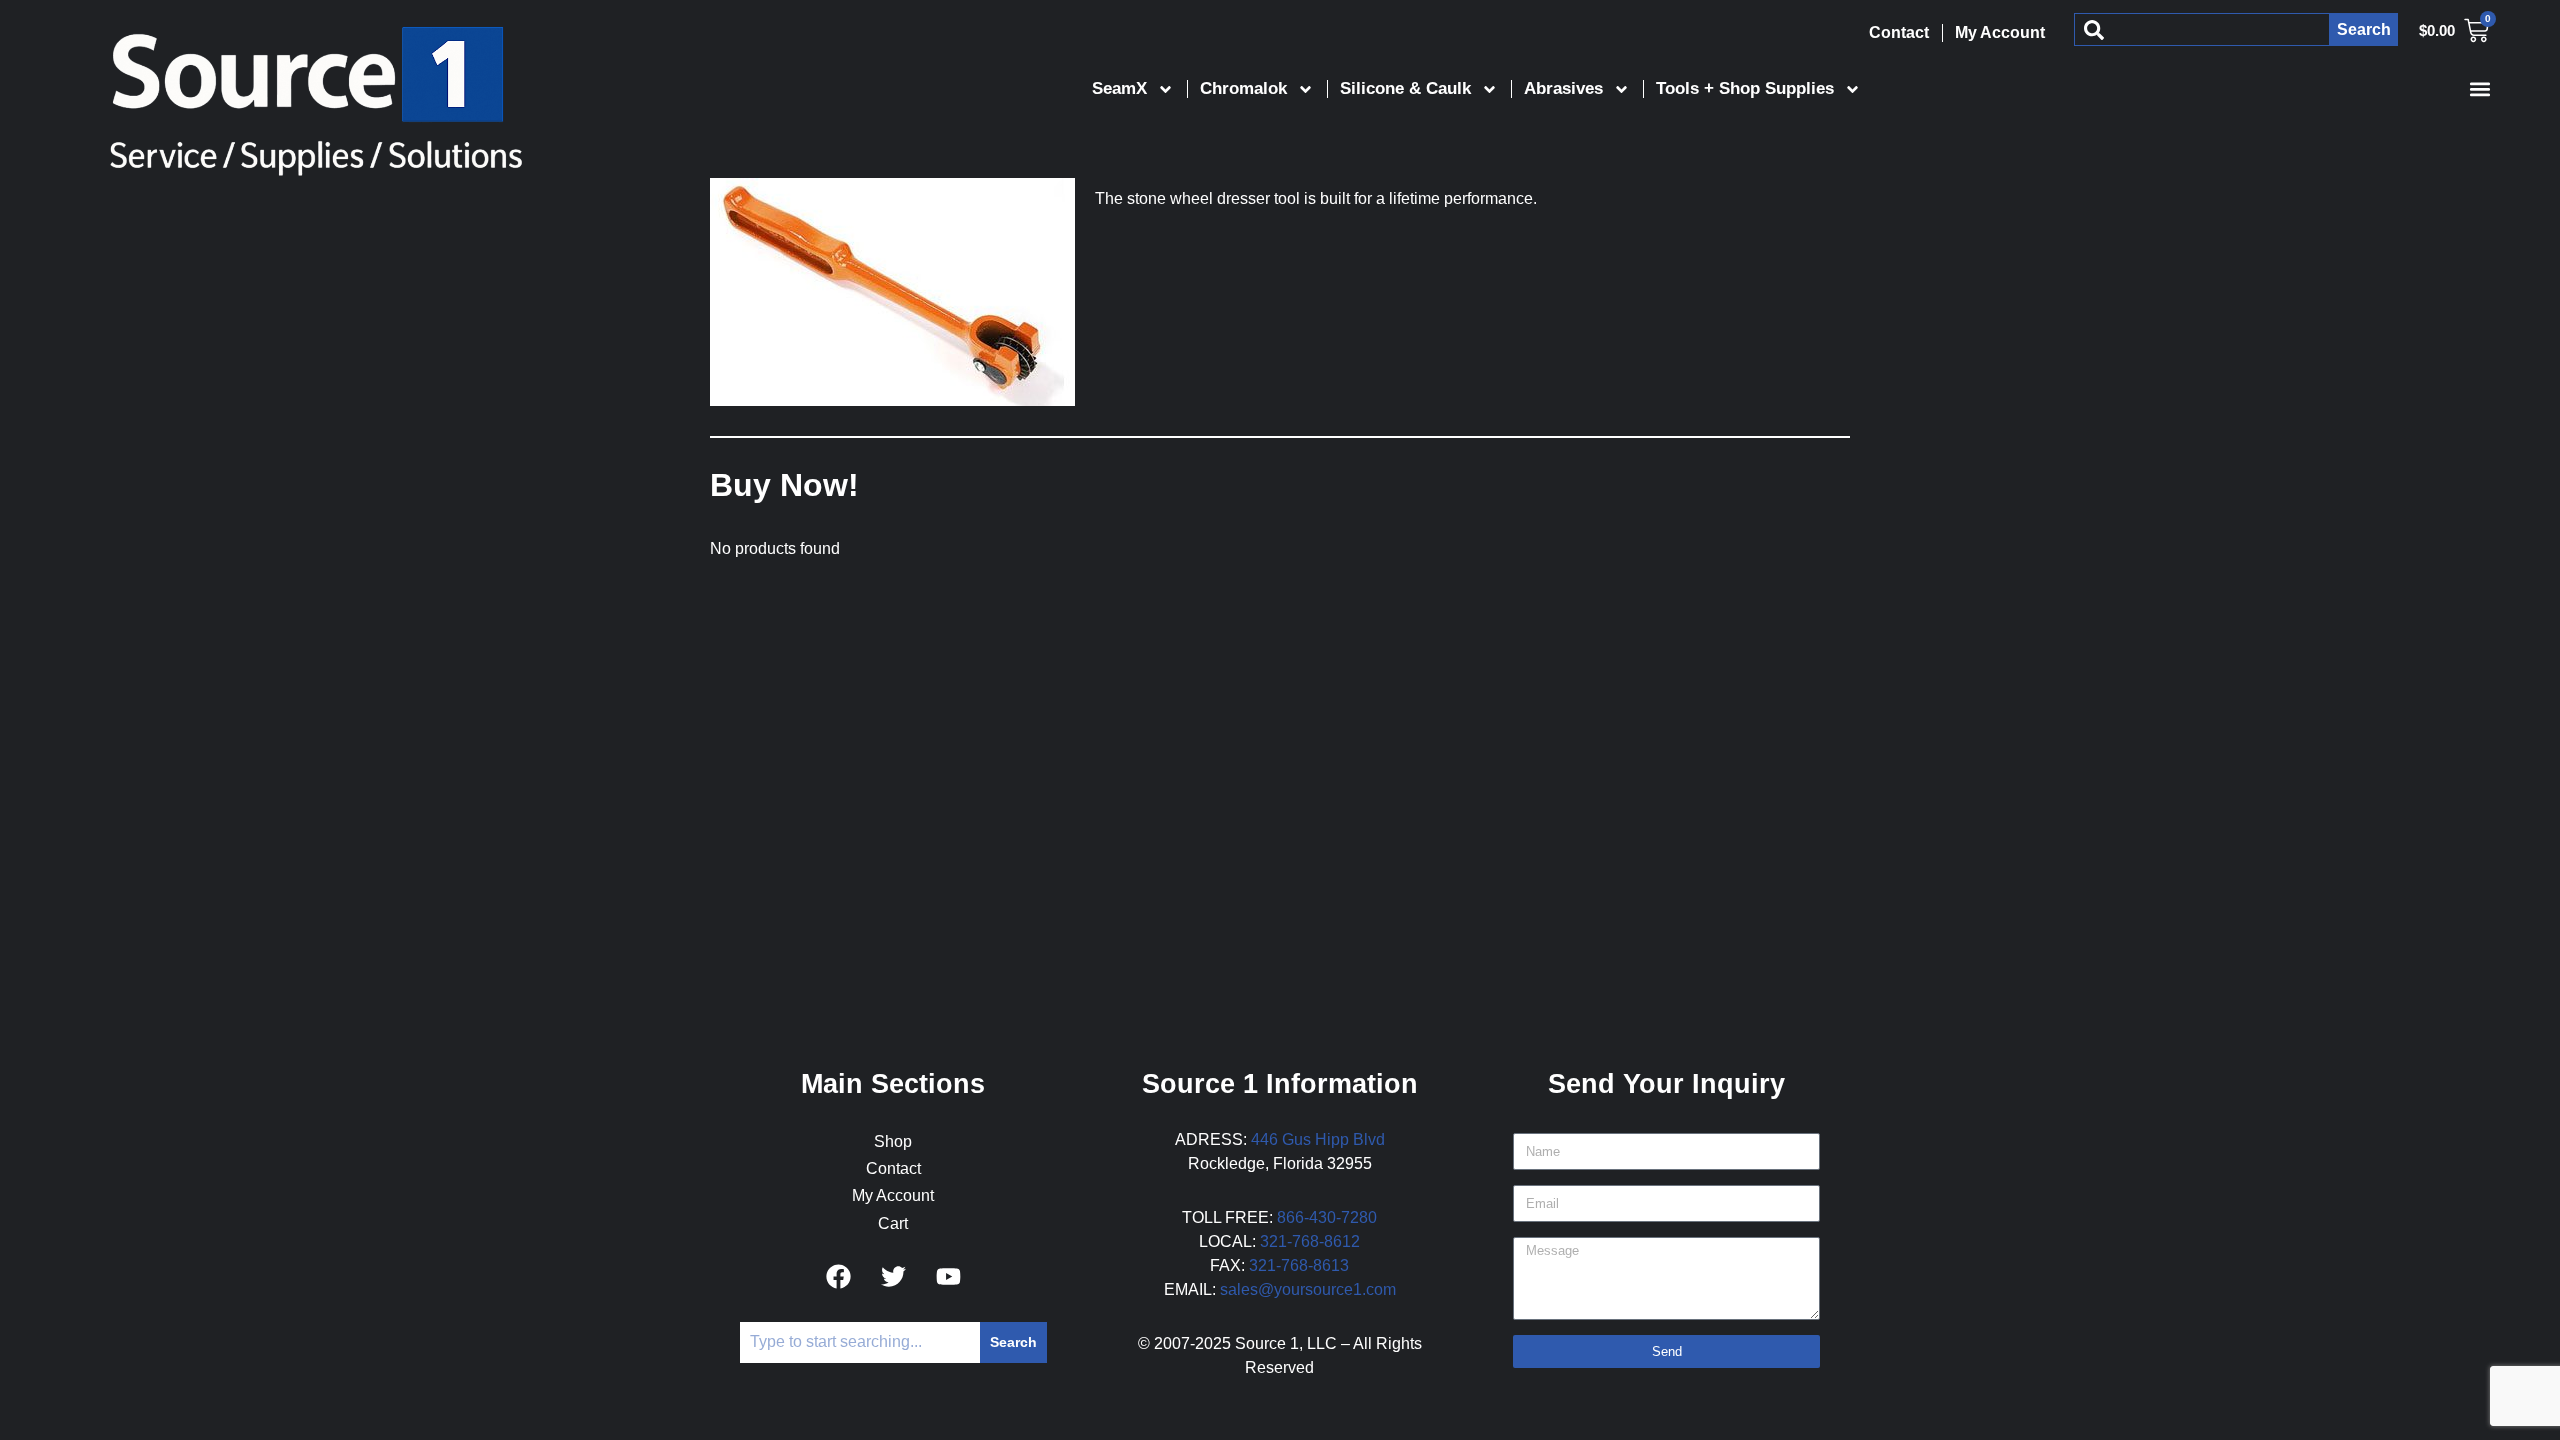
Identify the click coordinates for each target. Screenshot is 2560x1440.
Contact (1899, 32)
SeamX (1119, 88)
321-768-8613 (1299, 1265)
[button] (2479, 88)
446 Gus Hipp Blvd (1318, 1139)
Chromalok (1243, 88)
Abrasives (1563, 88)
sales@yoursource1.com (1308, 1289)
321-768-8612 (1310, 1241)
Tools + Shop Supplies (1745, 88)
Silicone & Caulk (1405, 88)
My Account (2000, 32)
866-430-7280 (1327, 1217)
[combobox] (2202, 29)
